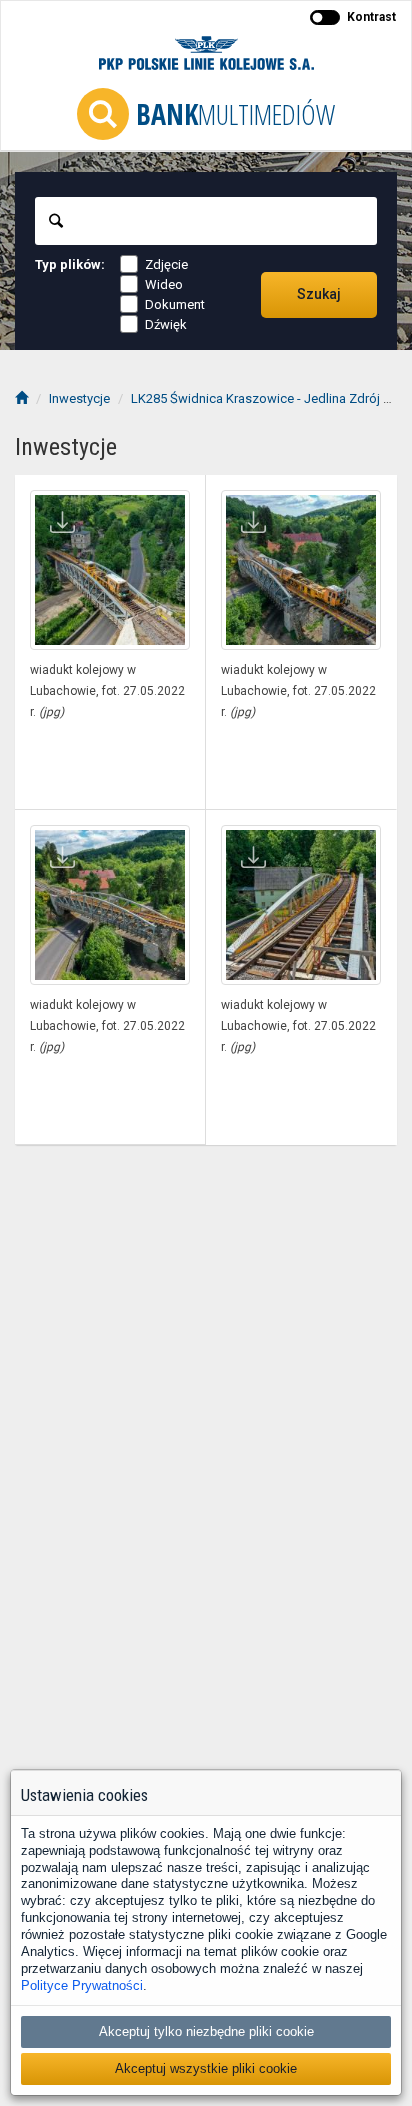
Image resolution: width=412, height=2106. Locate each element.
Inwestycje (79, 398)
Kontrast (371, 17)
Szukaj (319, 294)
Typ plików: (70, 264)
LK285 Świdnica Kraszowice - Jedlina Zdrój (255, 398)
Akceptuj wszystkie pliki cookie (206, 2068)
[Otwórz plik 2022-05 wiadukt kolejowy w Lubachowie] (110, 570)
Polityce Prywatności (82, 1985)
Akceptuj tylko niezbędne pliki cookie (206, 2031)
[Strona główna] (21, 398)
